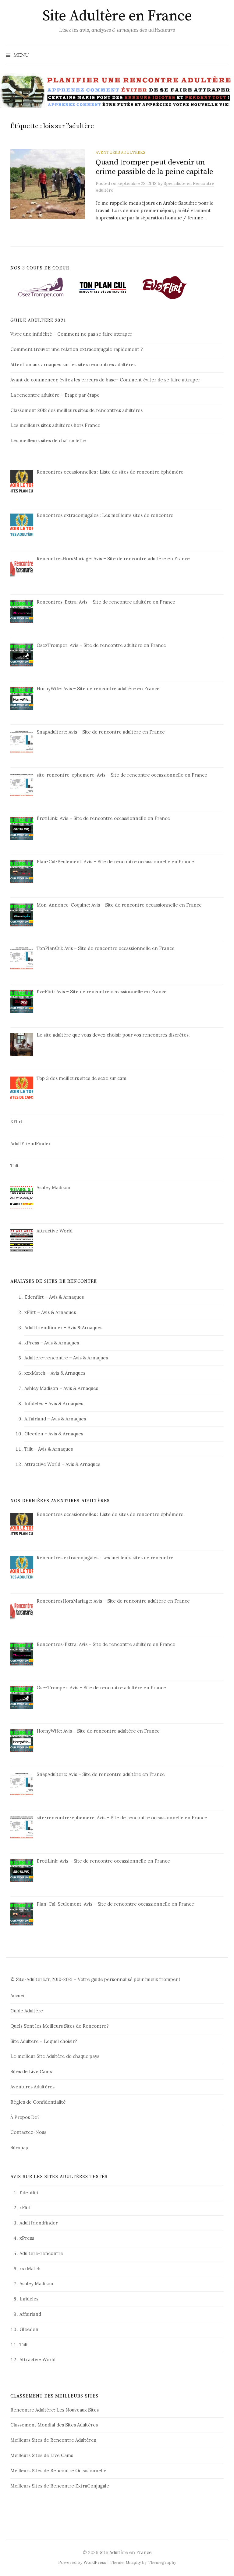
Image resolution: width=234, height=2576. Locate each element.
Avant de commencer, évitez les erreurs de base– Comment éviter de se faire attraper (105, 380)
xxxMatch (35, 1373)
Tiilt (29, 1449)
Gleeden (34, 1434)
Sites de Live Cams (31, 2071)
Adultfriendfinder (43, 1328)
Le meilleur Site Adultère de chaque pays (55, 2056)
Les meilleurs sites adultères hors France (55, 425)
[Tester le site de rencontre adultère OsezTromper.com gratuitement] (41, 287)
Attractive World (42, 1464)
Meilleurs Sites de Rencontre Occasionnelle (58, 2471)
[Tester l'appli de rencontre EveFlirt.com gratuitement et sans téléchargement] (165, 287)
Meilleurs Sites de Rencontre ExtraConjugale (60, 2486)
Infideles (34, 1403)
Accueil (18, 1995)
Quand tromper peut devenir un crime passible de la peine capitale (154, 167)
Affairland (35, 1419)
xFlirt (30, 1312)
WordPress (95, 2562)
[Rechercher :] (223, 55)
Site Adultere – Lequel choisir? (44, 2041)
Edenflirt (34, 1297)
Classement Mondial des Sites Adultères (54, 2425)
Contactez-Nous (28, 2132)
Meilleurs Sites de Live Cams (42, 2455)
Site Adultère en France (117, 16)
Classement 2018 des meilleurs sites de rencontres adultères (76, 410)
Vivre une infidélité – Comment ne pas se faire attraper (71, 334)
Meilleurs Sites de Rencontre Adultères (53, 2440)
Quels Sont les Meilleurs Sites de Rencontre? (60, 2026)
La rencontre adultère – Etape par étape (55, 395)
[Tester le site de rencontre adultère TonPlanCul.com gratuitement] (103, 287)
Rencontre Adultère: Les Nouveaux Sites (55, 2410)
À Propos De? (25, 2117)
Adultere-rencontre (46, 1358)
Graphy (133, 2562)
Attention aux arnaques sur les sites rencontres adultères (73, 364)
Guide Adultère (27, 2011)
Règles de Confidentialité (38, 2102)
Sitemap (19, 2147)
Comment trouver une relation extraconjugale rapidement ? (77, 349)
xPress (32, 1343)
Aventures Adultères (121, 152)
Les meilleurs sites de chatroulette (48, 440)
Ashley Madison (41, 1388)
